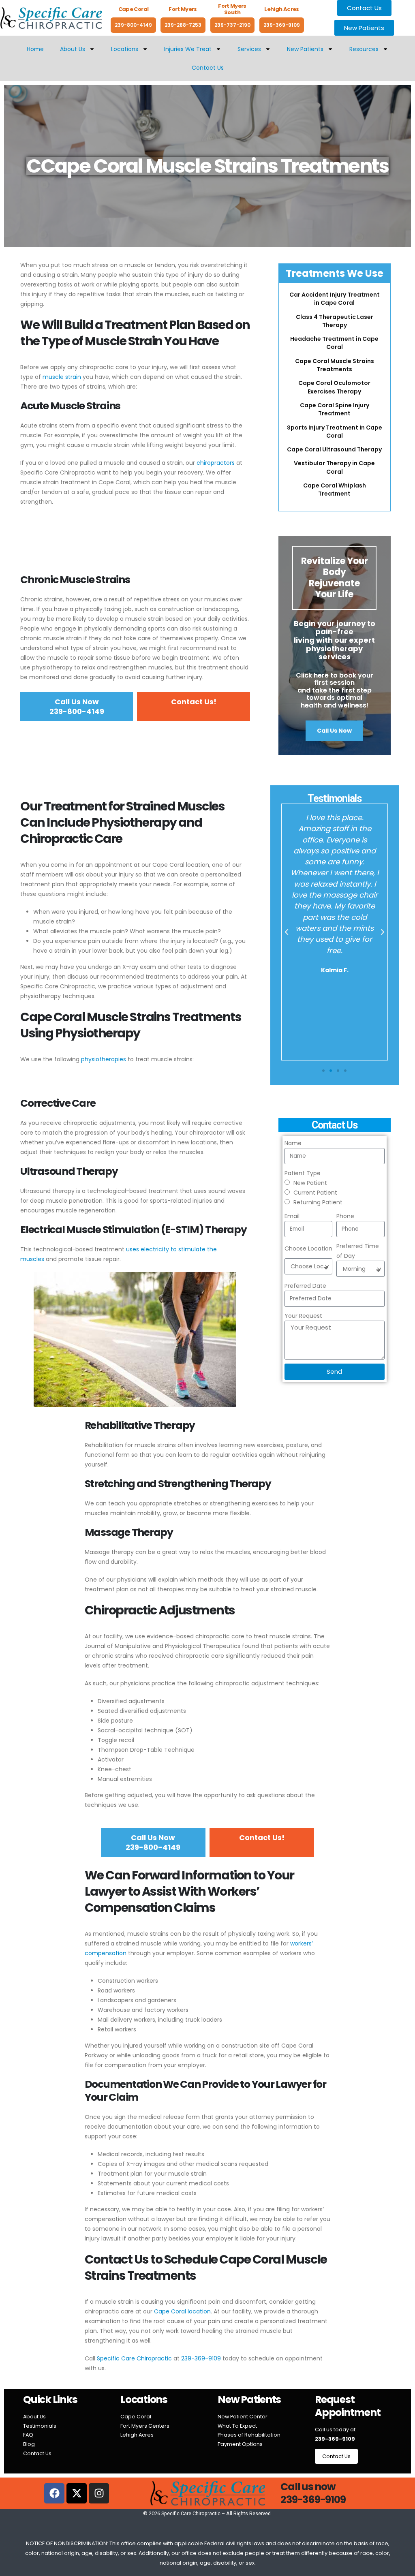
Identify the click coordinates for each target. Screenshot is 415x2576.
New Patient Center (243, 2417)
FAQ (28, 2435)
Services (249, 49)
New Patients (305, 49)
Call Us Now (334, 731)
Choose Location (308, 1248)
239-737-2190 (232, 25)
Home (35, 49)
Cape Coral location (182, 2311)
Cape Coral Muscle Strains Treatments (335, 365)
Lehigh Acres (137, 2435)
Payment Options (240, 2444)
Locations (125, 49)
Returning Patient (318, 1202)
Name (293, 1143)
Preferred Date (305, 1286)
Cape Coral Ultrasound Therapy (334, 449)
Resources (364, 49)
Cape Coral (136, 2417)
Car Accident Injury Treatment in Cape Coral (335, 299)
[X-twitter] (77, 2493)
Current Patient (315, 1193)
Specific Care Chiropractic (134, 2358)
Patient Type (303, 1173)
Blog (29, 2444)
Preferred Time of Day (358, 1251)
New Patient (310, 1183)
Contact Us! (194, 702)
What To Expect (237, 2426)
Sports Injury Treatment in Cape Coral (335, 432)
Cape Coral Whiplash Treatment (335, 490)
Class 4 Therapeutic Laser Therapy (335, 321)
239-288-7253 (183, 25)
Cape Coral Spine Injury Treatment (335, 409)
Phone (345, 1216)
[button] (287, 932)
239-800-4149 (133, 25)
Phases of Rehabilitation (249, 2435)
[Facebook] (54, 2493)
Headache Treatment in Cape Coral (334, 343)
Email (292, 1216)
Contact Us (208, 68)
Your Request (303, 1316)
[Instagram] (99, 2493)
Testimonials (40, 2426)
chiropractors (216, 463)
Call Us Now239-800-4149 (77, 707)
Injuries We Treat (188, 49)
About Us (73, 49)
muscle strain (62, 377)
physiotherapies (104, 1059)
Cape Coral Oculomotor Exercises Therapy (334, 387)
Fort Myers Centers (145, 2426)
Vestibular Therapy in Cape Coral (334, 467)
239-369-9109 (282, 25)
